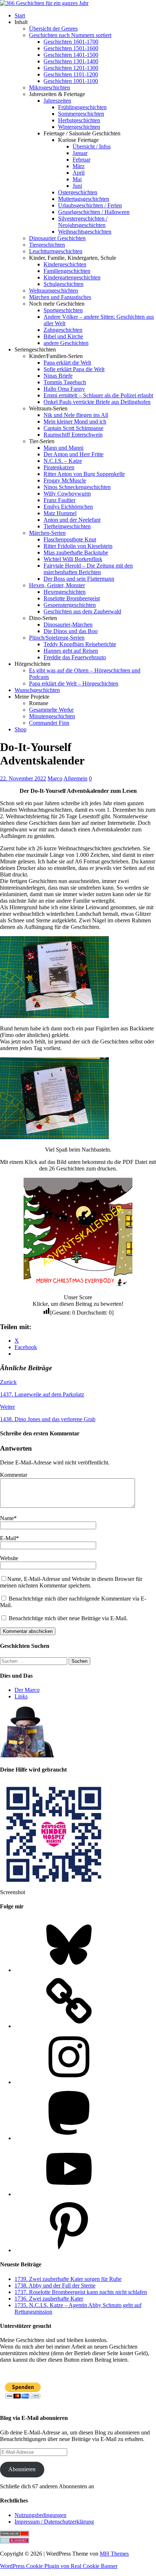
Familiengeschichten (67, 271)
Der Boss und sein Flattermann (79, 579)
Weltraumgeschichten (54, 291)
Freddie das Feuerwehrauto (75, 657)
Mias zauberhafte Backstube (76, 552)
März (79, 166)
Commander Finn (49, 723)
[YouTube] (69, 2194)
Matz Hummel (60, 513)
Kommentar (14, 1475)
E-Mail (8, 1538)
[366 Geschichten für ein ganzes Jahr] (44, 3)
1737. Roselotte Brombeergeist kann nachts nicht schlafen (81, 2292)
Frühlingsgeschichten (82, 107)
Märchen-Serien (47, 533)
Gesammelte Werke (51, 710)
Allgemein (75, 778)
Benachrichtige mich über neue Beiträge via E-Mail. (68, 1618)
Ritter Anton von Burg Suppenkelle (84, 474)
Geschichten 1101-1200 (71, 74)
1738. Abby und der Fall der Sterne (55, 2285)
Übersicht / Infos (92, 146)
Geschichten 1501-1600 (71, 48)
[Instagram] (69, 2082)
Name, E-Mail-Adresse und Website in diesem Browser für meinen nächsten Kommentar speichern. (71, 1582)
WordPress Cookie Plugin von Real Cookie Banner (59, 2566)
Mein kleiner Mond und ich (75, 422)
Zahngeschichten (63, 330)
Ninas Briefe (58, 376)
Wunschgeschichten (37, 690)
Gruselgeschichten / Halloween (94, 212)
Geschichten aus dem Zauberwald (82, 611)
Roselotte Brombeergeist (72, 598)
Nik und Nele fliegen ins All (76, 415)
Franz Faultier (59, 500)
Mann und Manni (63, 448)
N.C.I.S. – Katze (63, 461)
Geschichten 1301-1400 (71, 61)
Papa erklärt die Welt (67, 363)
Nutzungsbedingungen (40, 2515)
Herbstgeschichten (79, 120)
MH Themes (114, 2554)
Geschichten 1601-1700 (71, 42)
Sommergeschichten (81, 114)
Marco (55, 778)
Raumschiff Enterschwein (73, 435)
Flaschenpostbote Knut (70, 539)
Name (7, 1518)
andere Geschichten (66, 343)
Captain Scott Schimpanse (73, 428)
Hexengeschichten (65, 592)
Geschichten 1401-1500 (71, 55)
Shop (20, 729)
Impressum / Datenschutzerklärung (54, 2522)
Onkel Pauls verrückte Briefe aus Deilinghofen (97, 402)
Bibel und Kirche (63, 336)
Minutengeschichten (52, 716)
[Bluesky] (69, 1970)
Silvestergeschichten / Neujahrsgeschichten (83, 222)
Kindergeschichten (65, 264)
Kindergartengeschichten (72, 277)
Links (21, 1696)
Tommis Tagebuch (65, 382)
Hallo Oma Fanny (64, 389)
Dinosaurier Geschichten (57, 238)
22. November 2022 (23, 778)
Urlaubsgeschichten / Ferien (90, 205)
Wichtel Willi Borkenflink (73, 559)
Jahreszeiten (57, 101)
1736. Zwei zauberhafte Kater (49, 2299)
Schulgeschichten (63, 284)
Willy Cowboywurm (67, 494)
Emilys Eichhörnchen (68, 507)
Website (9, 1558)
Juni (77, 186)
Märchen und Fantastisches (60, 297)
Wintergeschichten (79, 127)
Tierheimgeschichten (67, 526)
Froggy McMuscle (65, 480)
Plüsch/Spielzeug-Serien (57, 638)
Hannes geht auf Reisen (71, 651)
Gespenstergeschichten (70, 605)
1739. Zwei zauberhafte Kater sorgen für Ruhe (68, 2279)
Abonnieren (22, 2469)
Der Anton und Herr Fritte (73, 454)
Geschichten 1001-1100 (71, 81)
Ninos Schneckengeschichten (77, 487)
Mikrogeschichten (50, 88)
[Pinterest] (69, 2250)
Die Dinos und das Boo (71, 631)
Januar (80, 153)
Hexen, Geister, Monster (57, 585)
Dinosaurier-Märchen (68, 625)
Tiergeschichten (47, 245)
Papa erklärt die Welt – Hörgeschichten (74, 683)
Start (20, 15)
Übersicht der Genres (53, 29)
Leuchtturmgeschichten (56, 251)
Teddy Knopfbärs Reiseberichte (80, 644)
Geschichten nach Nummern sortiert (70, 35)
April (79, 173)
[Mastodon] (69, 2138)
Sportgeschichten (63, 310)
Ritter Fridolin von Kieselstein (78, 546)
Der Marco (27, 1690)
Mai (77, 179)
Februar (81, 160)
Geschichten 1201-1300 (71, 68)
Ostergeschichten (78, 192)
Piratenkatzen (59, 467)
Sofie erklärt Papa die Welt (74, 369)
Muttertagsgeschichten (84, 199)
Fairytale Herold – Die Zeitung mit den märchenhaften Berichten (88, 569)
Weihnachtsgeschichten (85, 232)
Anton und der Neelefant (72, 520)
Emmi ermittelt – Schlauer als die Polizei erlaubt (98, 395)
